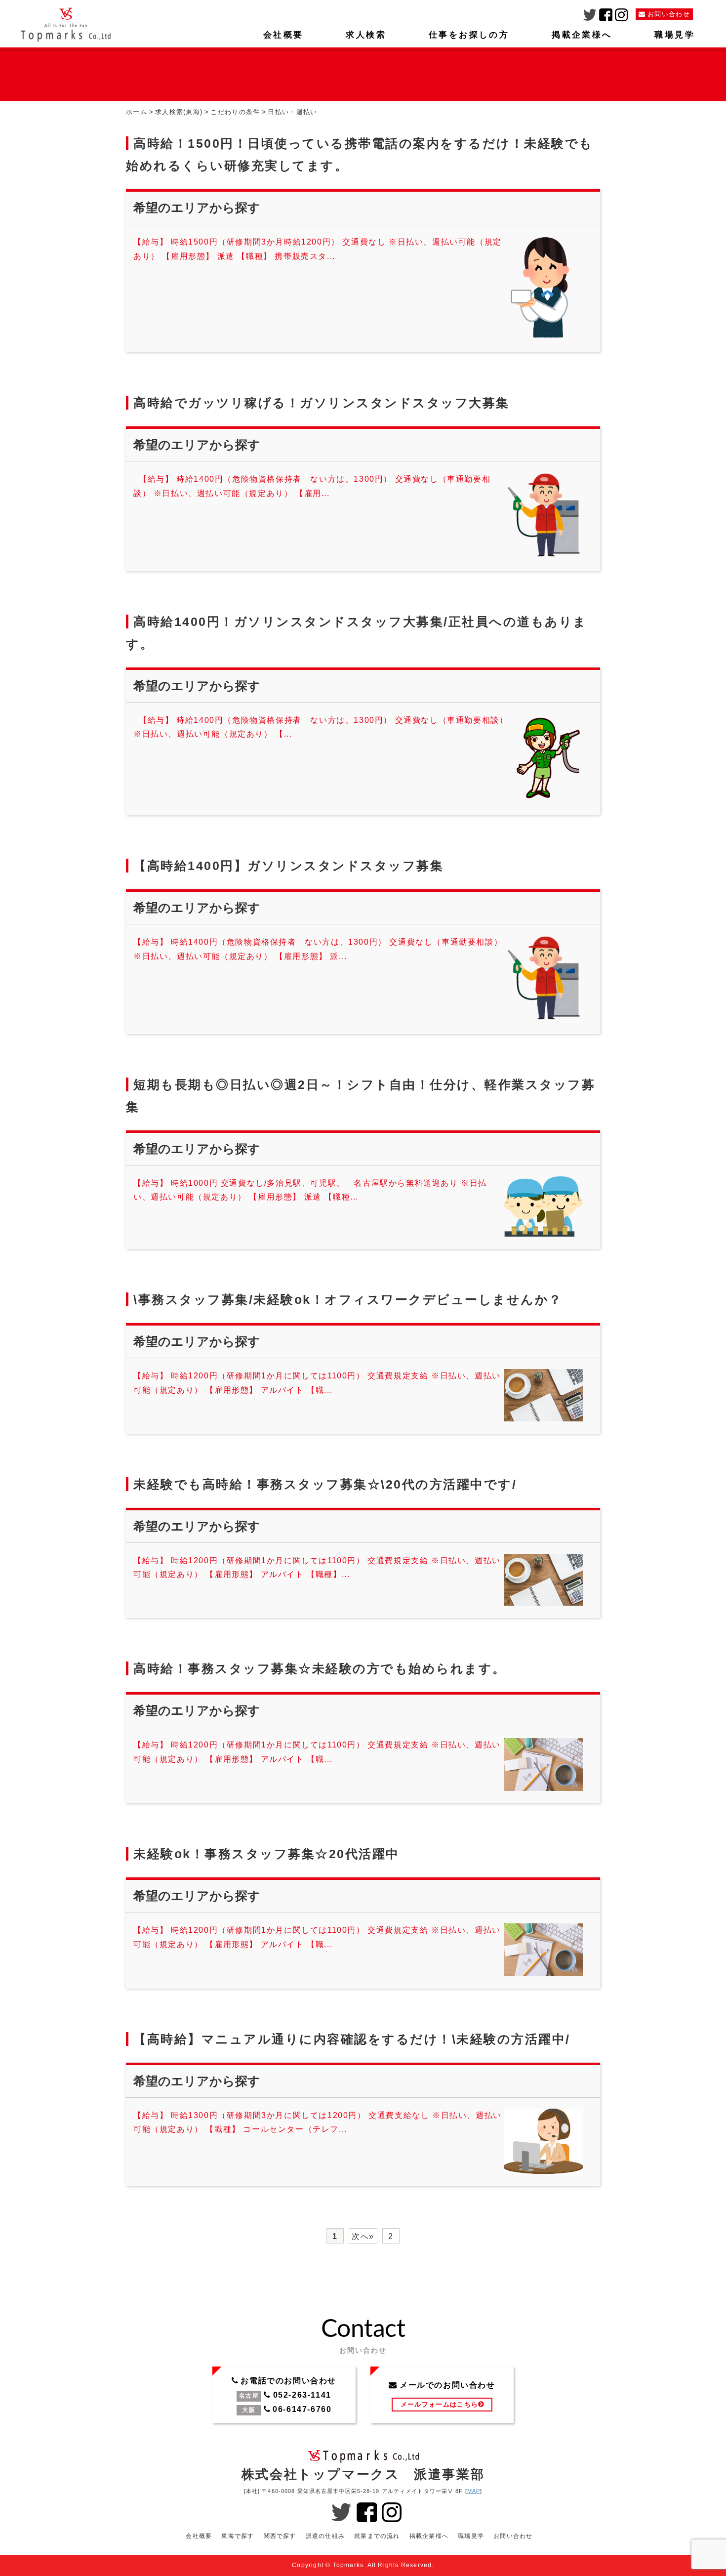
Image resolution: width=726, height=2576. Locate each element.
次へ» (363, 2236)
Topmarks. (349, 2565)
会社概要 (283, 35)
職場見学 (675, 35)
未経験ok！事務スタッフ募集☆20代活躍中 (266, 1854)
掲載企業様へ (582, 35)
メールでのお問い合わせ (442, 2395)
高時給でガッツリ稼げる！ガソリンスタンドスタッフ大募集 (322, 403)
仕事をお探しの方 (469, 35)
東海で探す (238, 2536)
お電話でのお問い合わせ (284, 2395)
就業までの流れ (377, 2536)
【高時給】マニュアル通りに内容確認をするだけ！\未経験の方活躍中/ (352, 2039)
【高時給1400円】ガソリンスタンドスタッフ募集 (288, 866)
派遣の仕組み (325, 2536)
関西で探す (280, 2536)
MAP (474, 2491)
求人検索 (366, 35)
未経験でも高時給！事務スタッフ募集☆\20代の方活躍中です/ (325, 1484)
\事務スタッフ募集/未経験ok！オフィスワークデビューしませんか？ (348, 1299)
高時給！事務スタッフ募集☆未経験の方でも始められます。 (320, 1668)
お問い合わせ (513, 2536)
